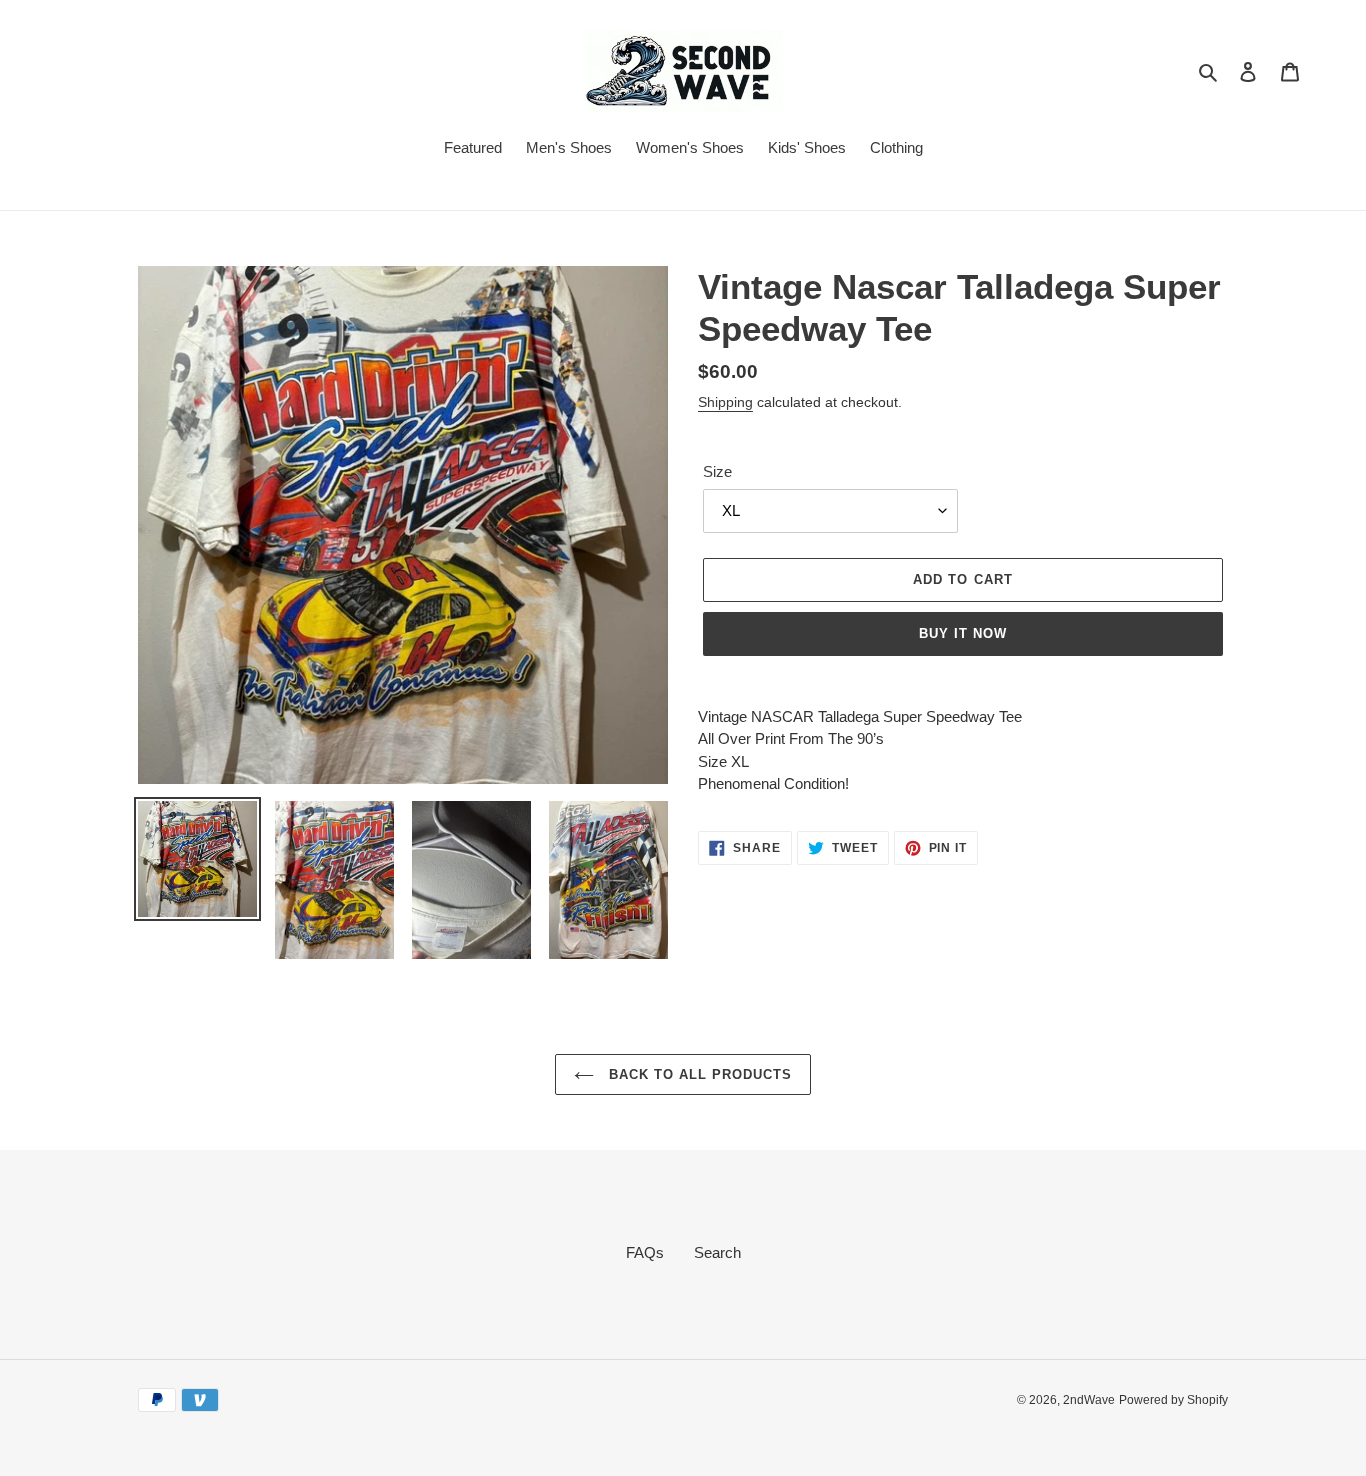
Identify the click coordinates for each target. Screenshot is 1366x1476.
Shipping (725, 402)
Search (717, 1252)
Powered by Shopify (1173, 1400)
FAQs (645, 1252)
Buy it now (963, 633)
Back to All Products (698, 1074)
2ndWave (1089, 1400)
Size (717, 471)
